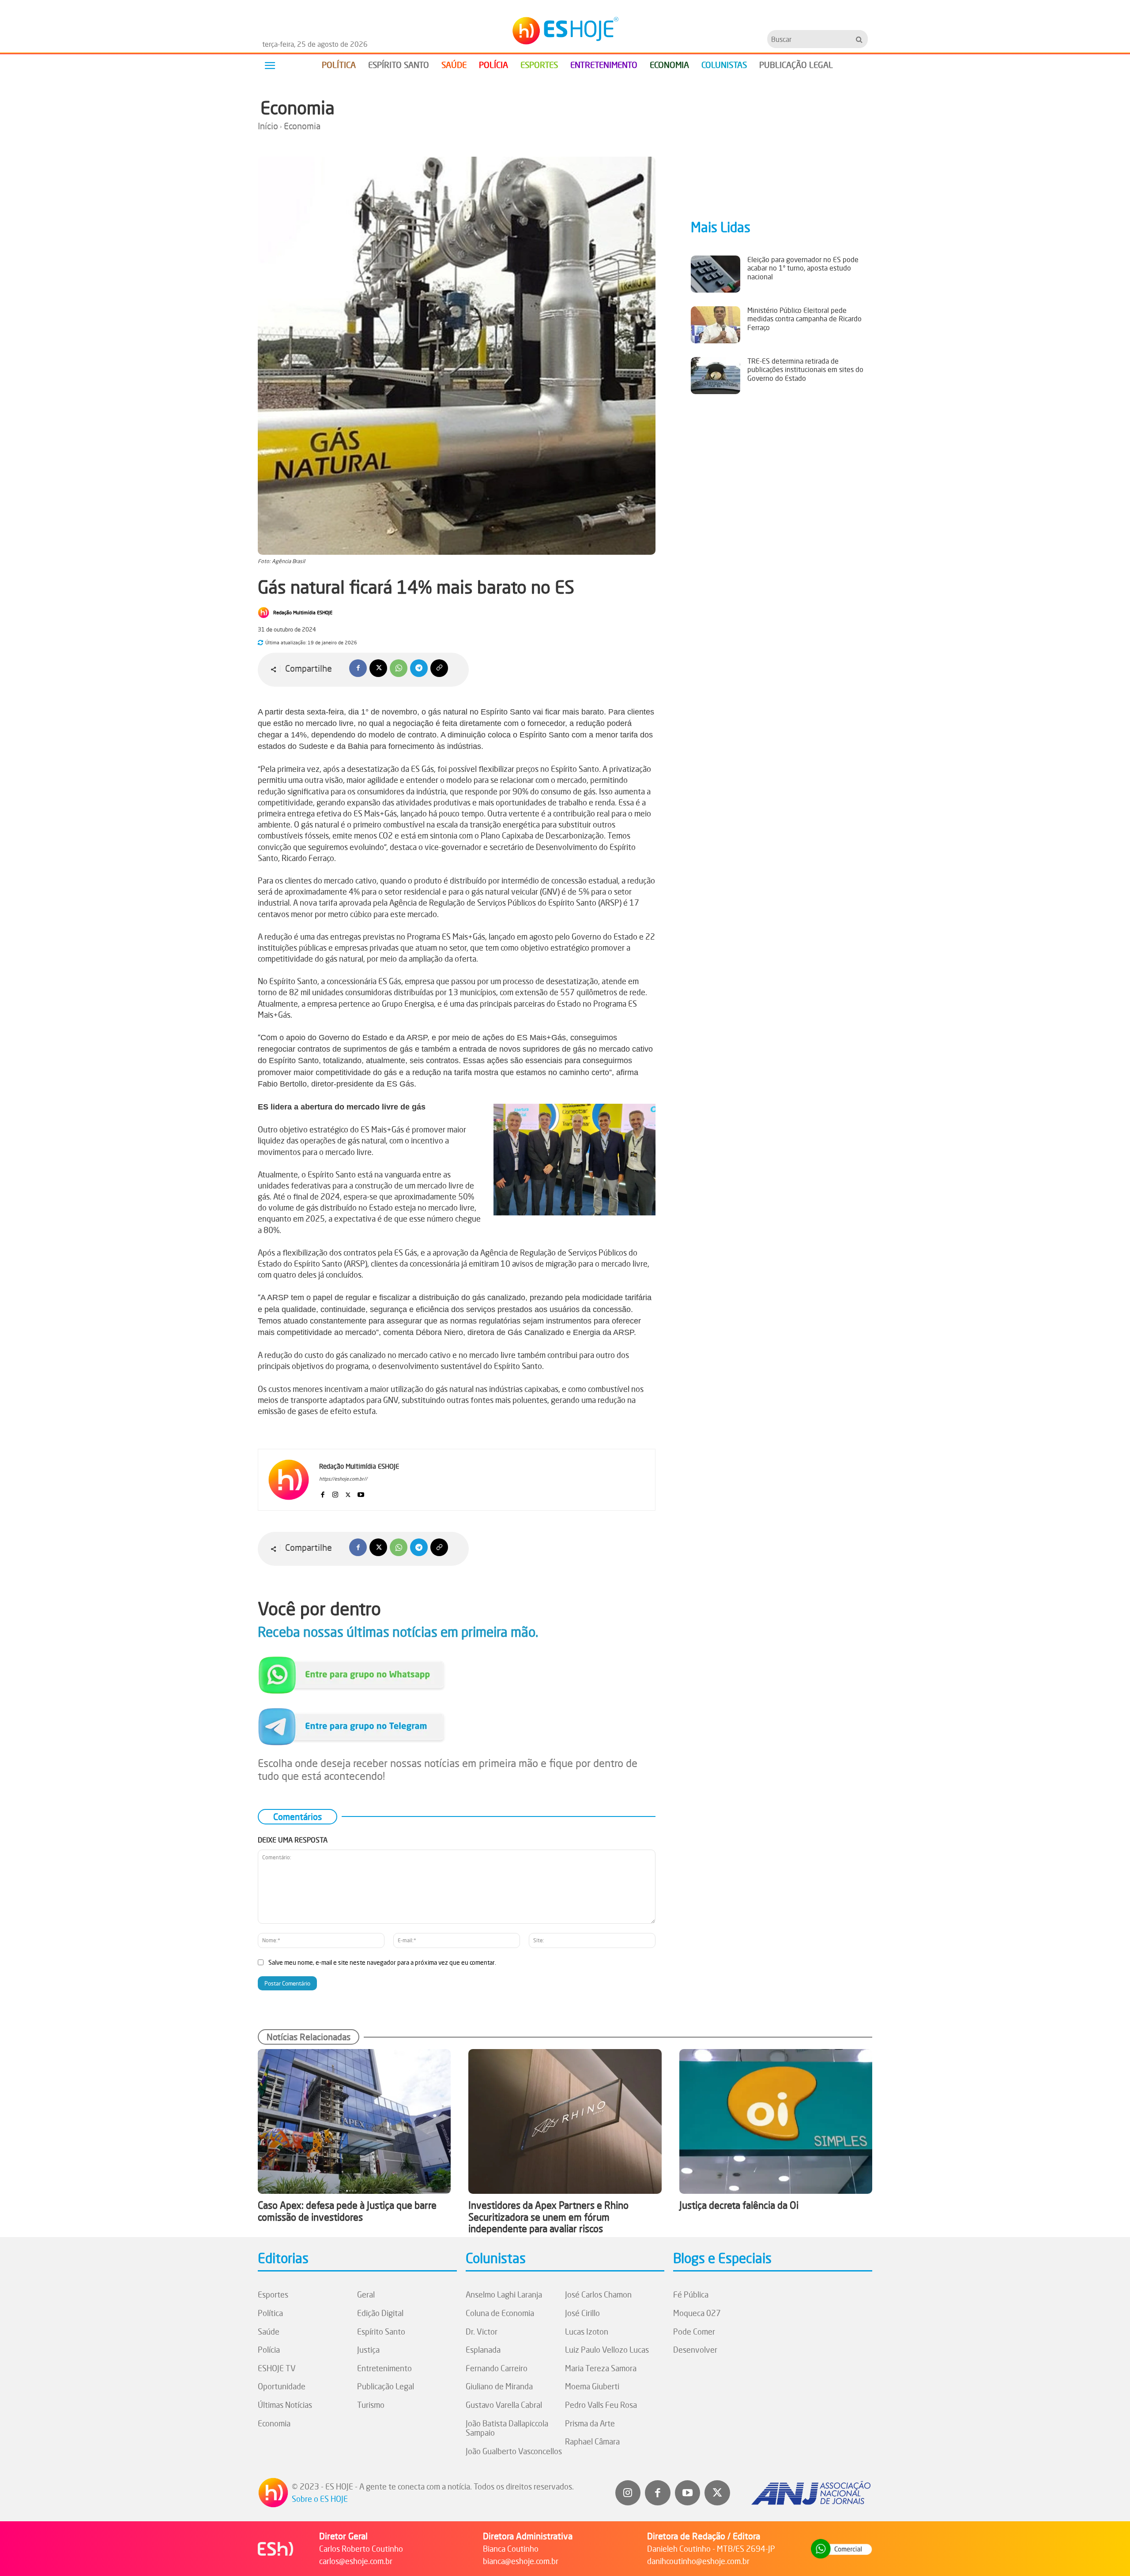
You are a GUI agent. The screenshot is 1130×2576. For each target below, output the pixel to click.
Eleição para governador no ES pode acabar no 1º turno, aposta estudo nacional (803, 268)
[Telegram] (419, 668)
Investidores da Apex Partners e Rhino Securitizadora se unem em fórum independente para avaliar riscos (548, 2217)
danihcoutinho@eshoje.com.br (698, 2561)
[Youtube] (361, 1493)
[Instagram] (335, 1493)
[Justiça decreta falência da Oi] (776, 2121)
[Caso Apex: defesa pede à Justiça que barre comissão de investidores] (354, 2121)
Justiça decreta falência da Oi (739, 2205)
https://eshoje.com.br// (343, 1479)
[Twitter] (717, 2493)
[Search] (859, 39)
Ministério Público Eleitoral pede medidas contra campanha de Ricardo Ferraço (804, 319)
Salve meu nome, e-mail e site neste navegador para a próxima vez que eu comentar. (382, 1962)
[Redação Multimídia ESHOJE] (265, 613)
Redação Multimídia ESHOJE (303, 613)
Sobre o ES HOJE (320, 2499)
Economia (298, 108)
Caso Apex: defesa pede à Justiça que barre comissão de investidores (347, 2211)
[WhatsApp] (399, 668)
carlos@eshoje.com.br (356, 2561)
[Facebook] (358, 668)
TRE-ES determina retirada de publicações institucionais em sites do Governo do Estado (805, 369)
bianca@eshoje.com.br (521, 2561)
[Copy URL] (439, 668)
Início (268, 126)
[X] (378, 668)
